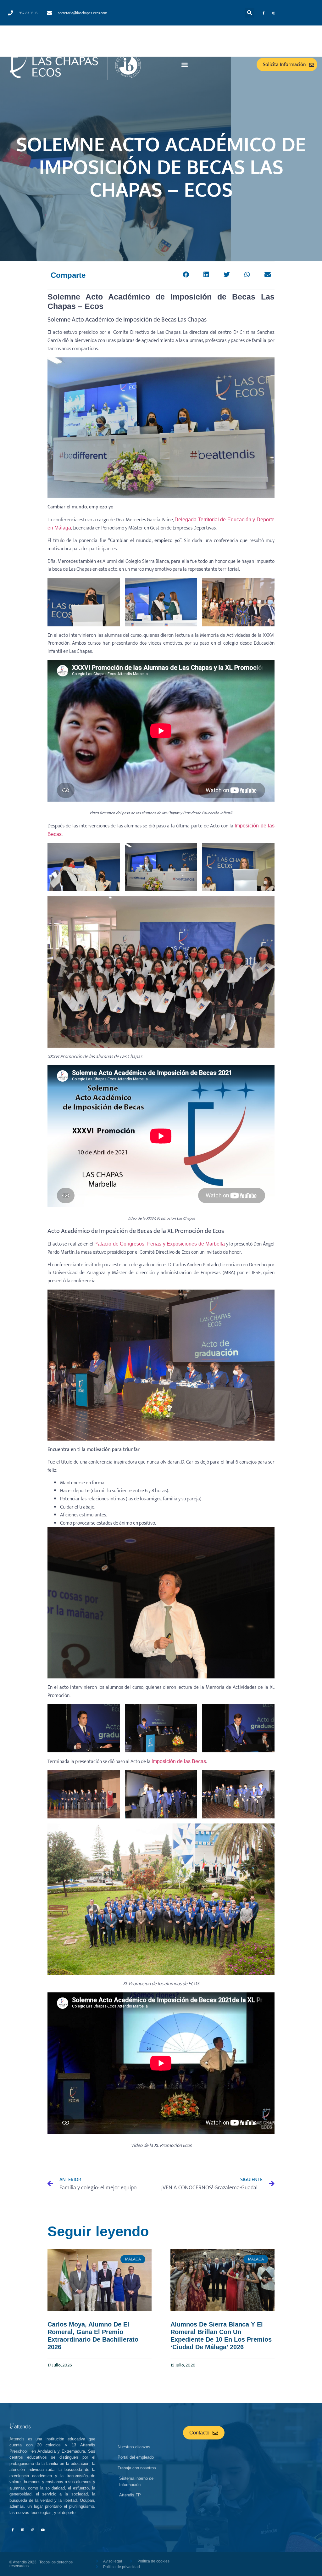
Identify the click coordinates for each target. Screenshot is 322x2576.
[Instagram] (274, 13)
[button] (250, 13)
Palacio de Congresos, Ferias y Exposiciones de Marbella (160, 1244)
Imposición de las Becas (179, 1761)
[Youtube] (43, 2530)
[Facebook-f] (264, 13)
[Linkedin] (23, 2530)
